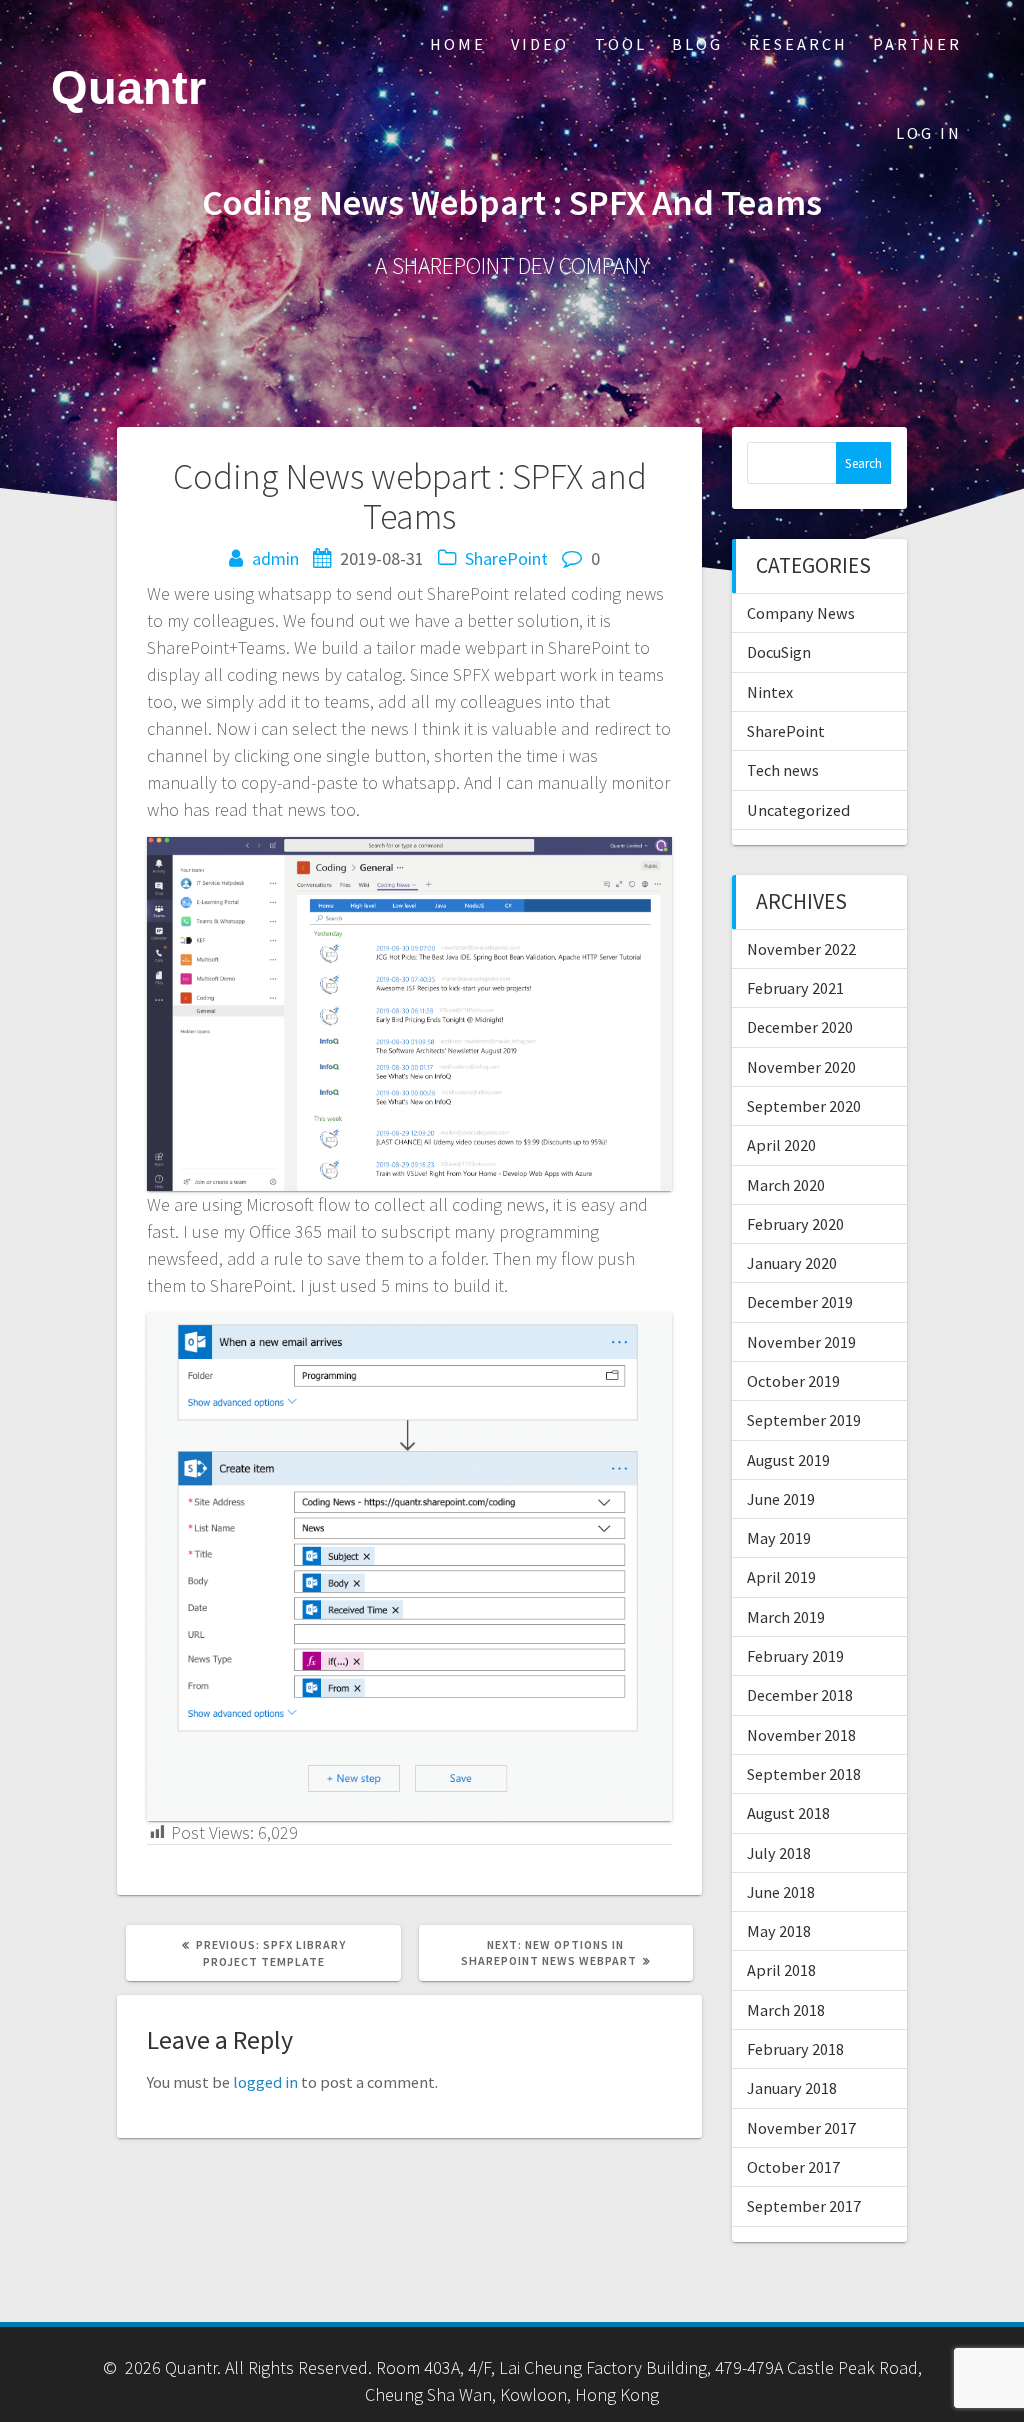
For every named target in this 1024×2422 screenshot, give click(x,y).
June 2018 (781, 1892)
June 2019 (781, 1499)
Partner (917, 44)
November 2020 (801, 1067)
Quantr (128, 88)
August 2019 (788, 1460)
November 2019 (801, 1342)
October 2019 (793, 1381)
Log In (929, 133)
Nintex (770, 692)
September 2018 (804, 1774)
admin (275, 558)
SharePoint (506, 558)
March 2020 (786, 1185)
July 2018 (779, 1853)
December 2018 (800, 1695)
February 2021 (795, 988)
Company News (801, 613)
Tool (621, 44)
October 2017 (793, 2167)
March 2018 (786, 2010)
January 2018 (792, 2088)
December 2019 (800, 1302)
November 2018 (801, 1735)
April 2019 (781, 1577)
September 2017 (804, 2206)
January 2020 (792, 1263)
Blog (697, 44)
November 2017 (801, 2128)
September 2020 (804, 1106)
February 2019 (795, 1656)
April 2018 (781, 1970)
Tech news (783, 770)
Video (540, 44)
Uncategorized (798, 810)
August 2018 (788, 1813)
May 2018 (779, 1931)
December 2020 (800, 1027)
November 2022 (801, 949)
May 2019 (779, 1538)
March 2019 (786, 1617)
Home (458, 44)
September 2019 (804, 1420)
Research (798, 44)
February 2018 (795, 2049)
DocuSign (779, 652)
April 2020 (781, 1145)
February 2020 (795, 1224)
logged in (265, 2082)
